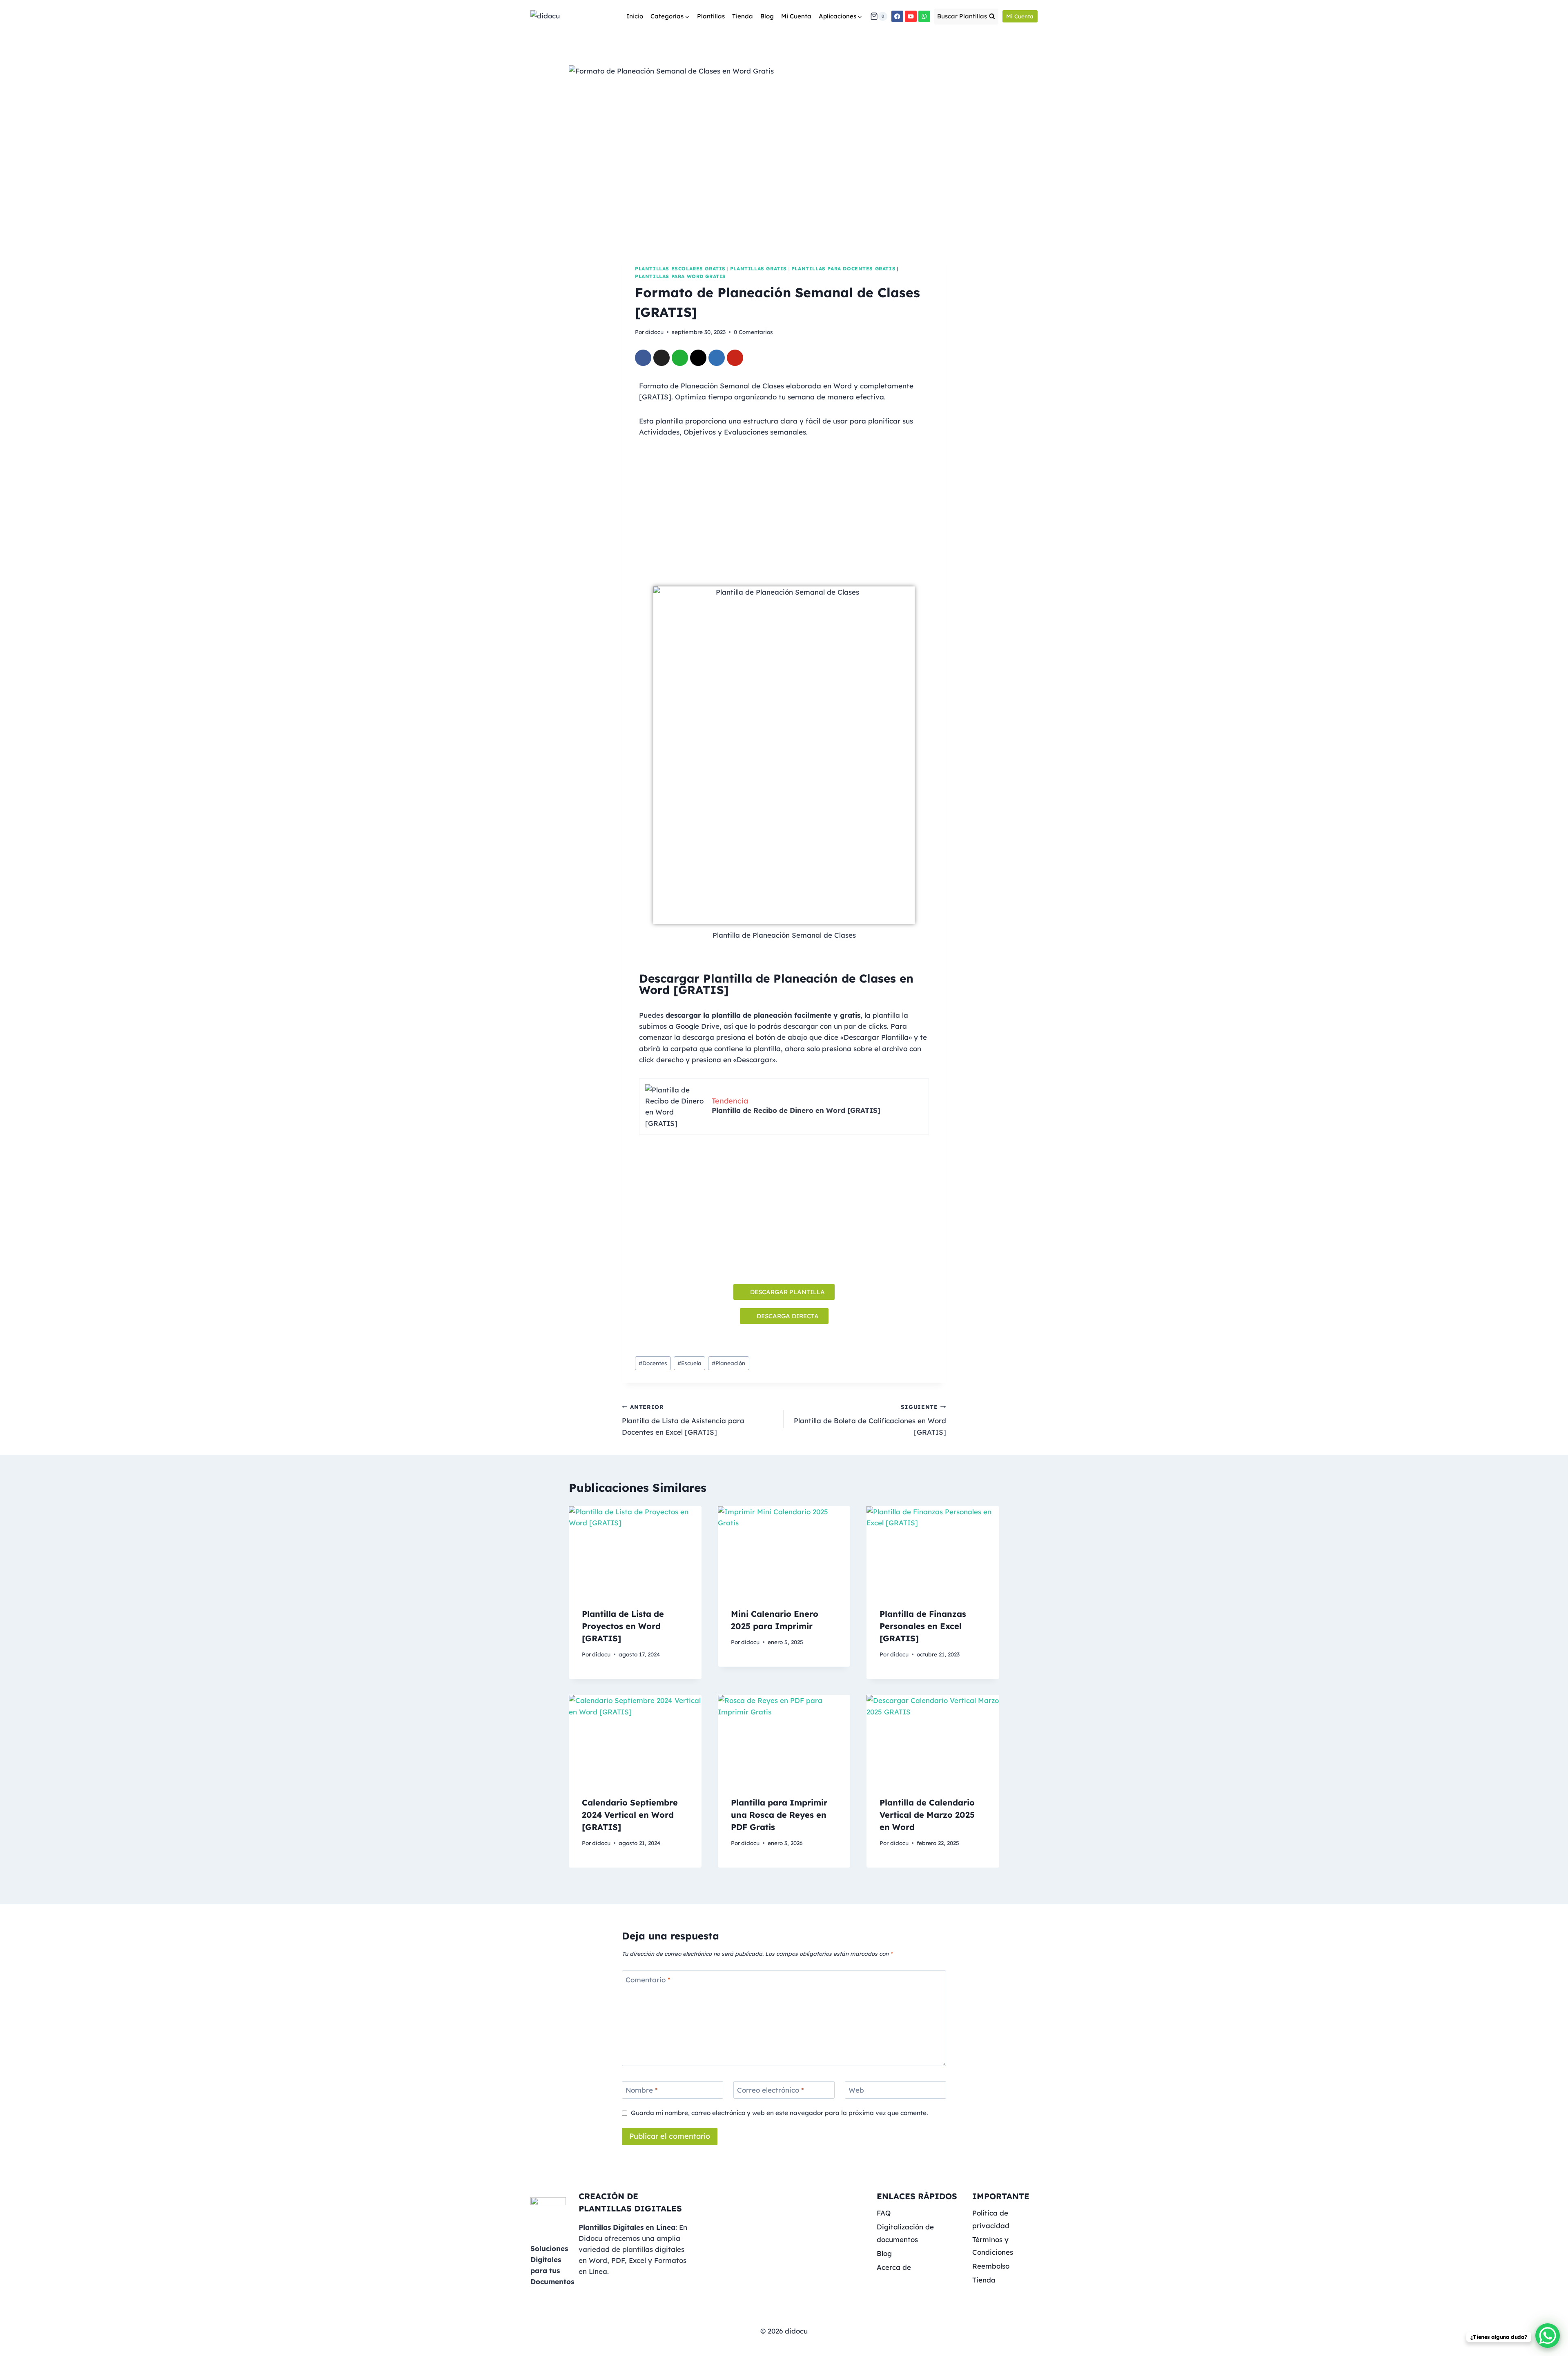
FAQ (884, 2213)
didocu (654, 332)
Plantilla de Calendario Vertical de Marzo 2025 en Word (927, 1815)
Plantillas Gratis (758, 269)
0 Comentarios (753, 332)
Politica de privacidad (991, 2219)
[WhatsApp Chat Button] (1548, 2336)
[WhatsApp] (924, 17)
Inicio (635, 16)
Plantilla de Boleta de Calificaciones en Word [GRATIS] (870, 1420)
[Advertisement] (784, 503)
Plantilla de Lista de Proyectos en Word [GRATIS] (623, 1626)
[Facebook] (897, 17)
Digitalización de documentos (905, 2233)
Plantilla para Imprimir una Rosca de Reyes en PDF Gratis (779, 1815)
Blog (767, 16)
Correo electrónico (771, 2090)
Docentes (653, 1363)
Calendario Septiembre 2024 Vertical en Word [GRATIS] (630, 1815)
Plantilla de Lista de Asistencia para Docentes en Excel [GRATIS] (683, 1420)
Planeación (728, 1363)
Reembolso (991, 2266)
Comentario (648, 1979)
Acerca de (894, 2267)
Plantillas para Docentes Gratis (843, 269)
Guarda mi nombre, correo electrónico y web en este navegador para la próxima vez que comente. (779, 2113)
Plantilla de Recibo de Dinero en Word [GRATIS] (796, 1110)
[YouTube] (911, 17)
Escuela (689, 1363)
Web (856, 2090)
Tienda (743, 16)
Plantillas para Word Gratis (680, 276)
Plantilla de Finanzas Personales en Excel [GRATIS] (923, 1626)
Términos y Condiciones (993, 2246)
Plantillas (711, 16)
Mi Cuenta (796, 16)
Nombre (642, 2090)
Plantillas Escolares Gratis (680, 269)
